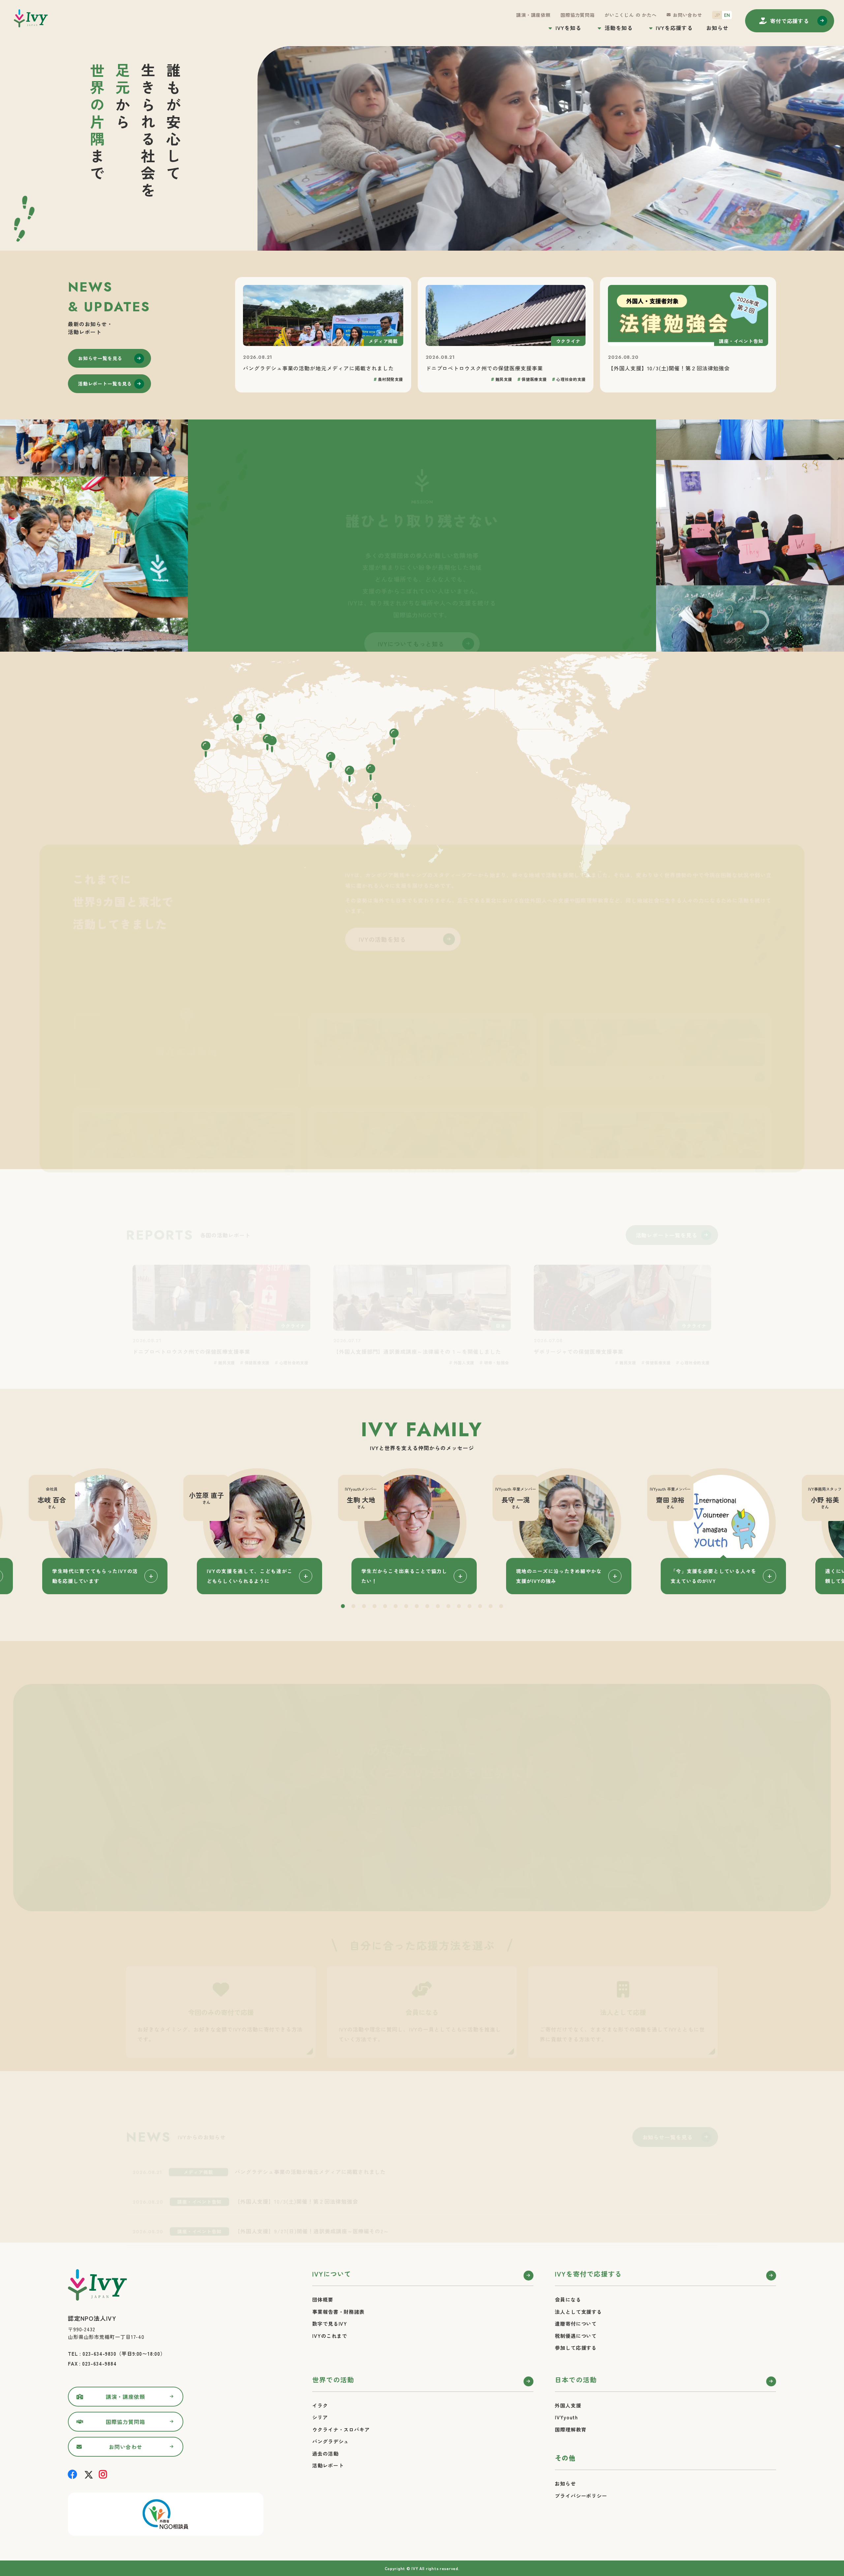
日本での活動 (576, 2377)
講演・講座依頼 (533, 15)
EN (727, 15)
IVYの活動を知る (383, 910)
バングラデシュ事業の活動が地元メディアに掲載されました (310, 2139)
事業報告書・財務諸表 (338, 2309)
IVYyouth (566, 2415)
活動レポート (328, 2463)
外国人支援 (568, 2403)
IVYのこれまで (330, 2333)
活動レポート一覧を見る (105, 384)
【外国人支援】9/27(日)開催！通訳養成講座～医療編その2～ (312, 2199)
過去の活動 (325, 2451)
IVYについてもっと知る (411, 614)
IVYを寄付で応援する (588, 2271)
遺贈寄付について (576, 2321)
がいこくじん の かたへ (631, 15)
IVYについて (332, 2271)
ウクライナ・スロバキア (341, 2427)
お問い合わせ (688, 15)
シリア (320, 2415)
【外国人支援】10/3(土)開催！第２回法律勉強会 (296, 2169)
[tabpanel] (422, 1529)
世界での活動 (333, 2377)
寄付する (790, 21)
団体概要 (323, 2297)
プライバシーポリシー (581, 2493)
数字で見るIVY (330, 2321)
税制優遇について (576, 2333)
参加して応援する (576, 2345)
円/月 (206, 1782)
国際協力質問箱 (578, 15)
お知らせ (717, 28)
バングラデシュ (331, 2439)
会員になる (568, 2297)
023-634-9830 (99, 2351)
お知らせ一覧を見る (100, 358)
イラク (320, 2403)
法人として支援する (578, 2309)
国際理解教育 (571, 2427)
